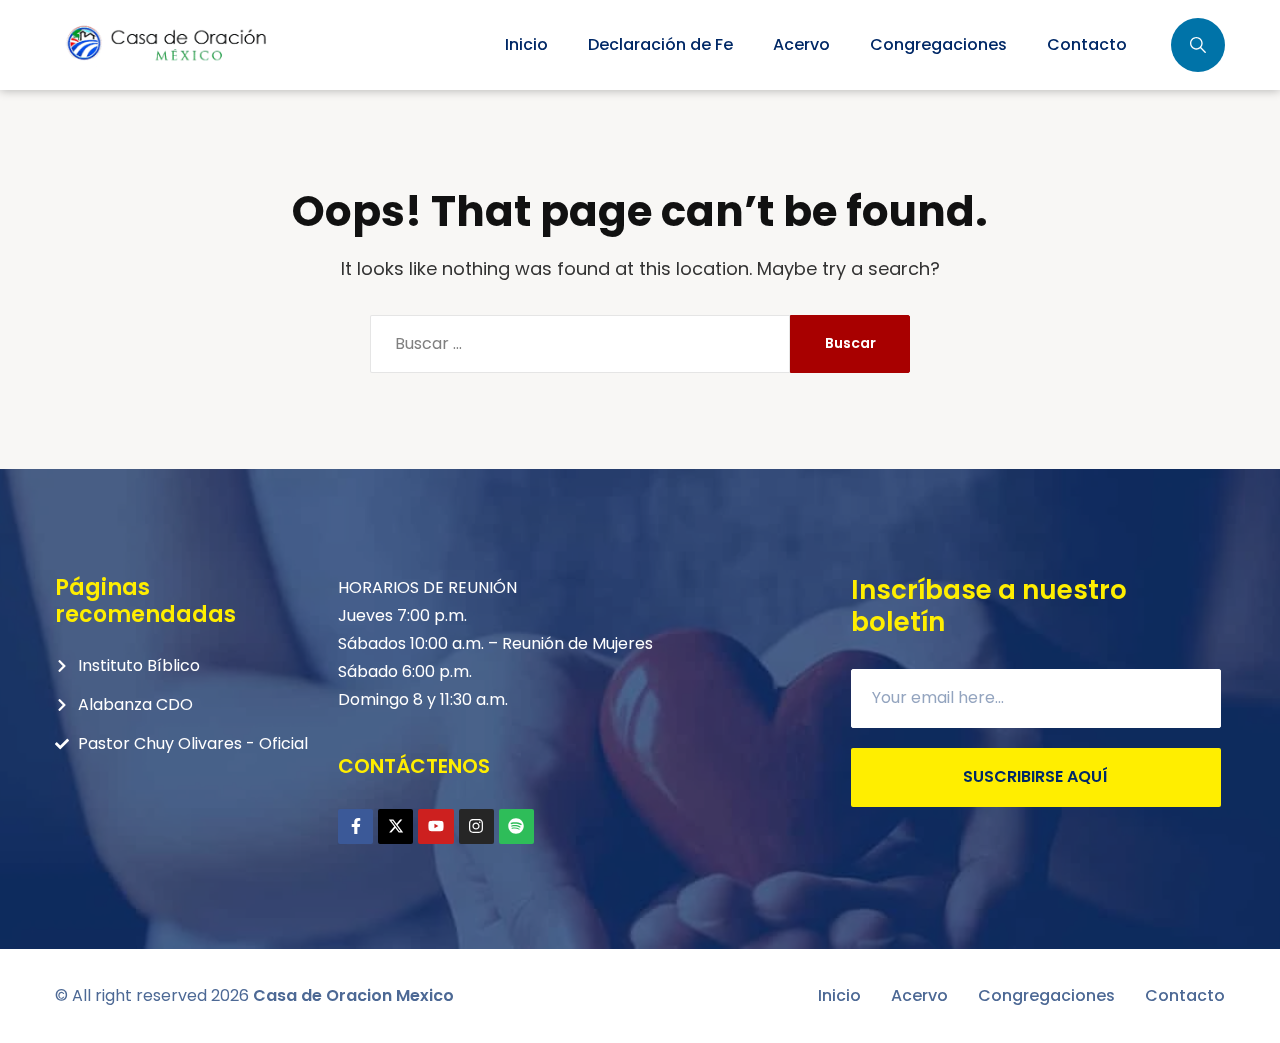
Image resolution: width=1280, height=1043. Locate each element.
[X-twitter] (395, 826)
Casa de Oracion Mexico (353, 995)
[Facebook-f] (355, 826)
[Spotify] (516, 826)
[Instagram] (476, 826)
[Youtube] (435, 826)
